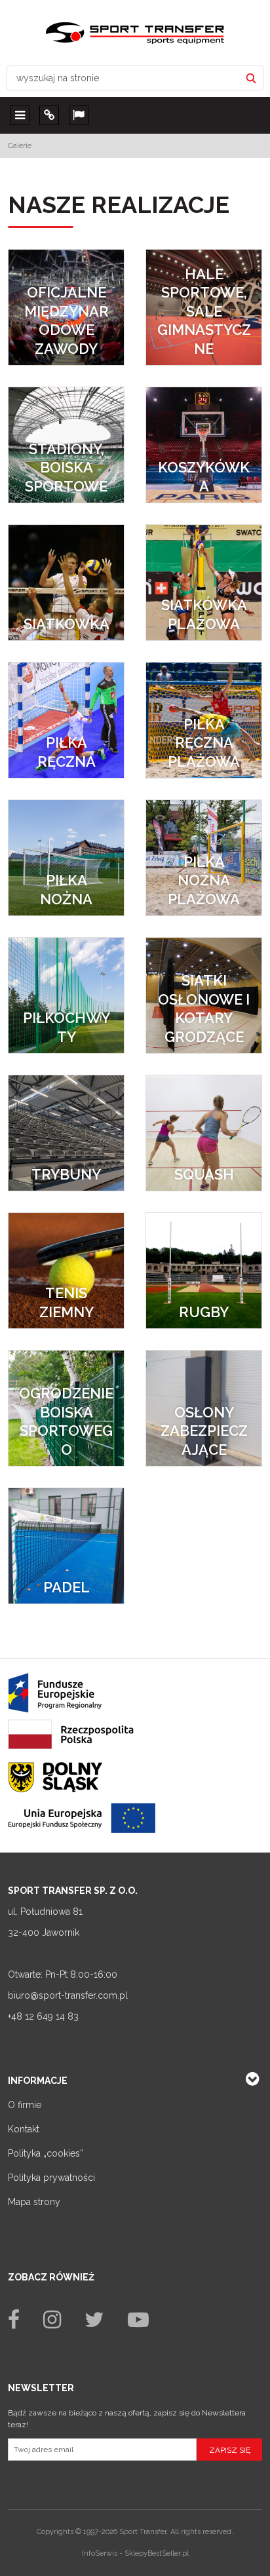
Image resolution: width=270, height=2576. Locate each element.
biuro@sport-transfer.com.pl (68, 1995)
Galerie (20, 145)
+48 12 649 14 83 (43, 2016)
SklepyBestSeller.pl (157, 2553)
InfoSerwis (100, 2553)
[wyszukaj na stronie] (251, 78)
